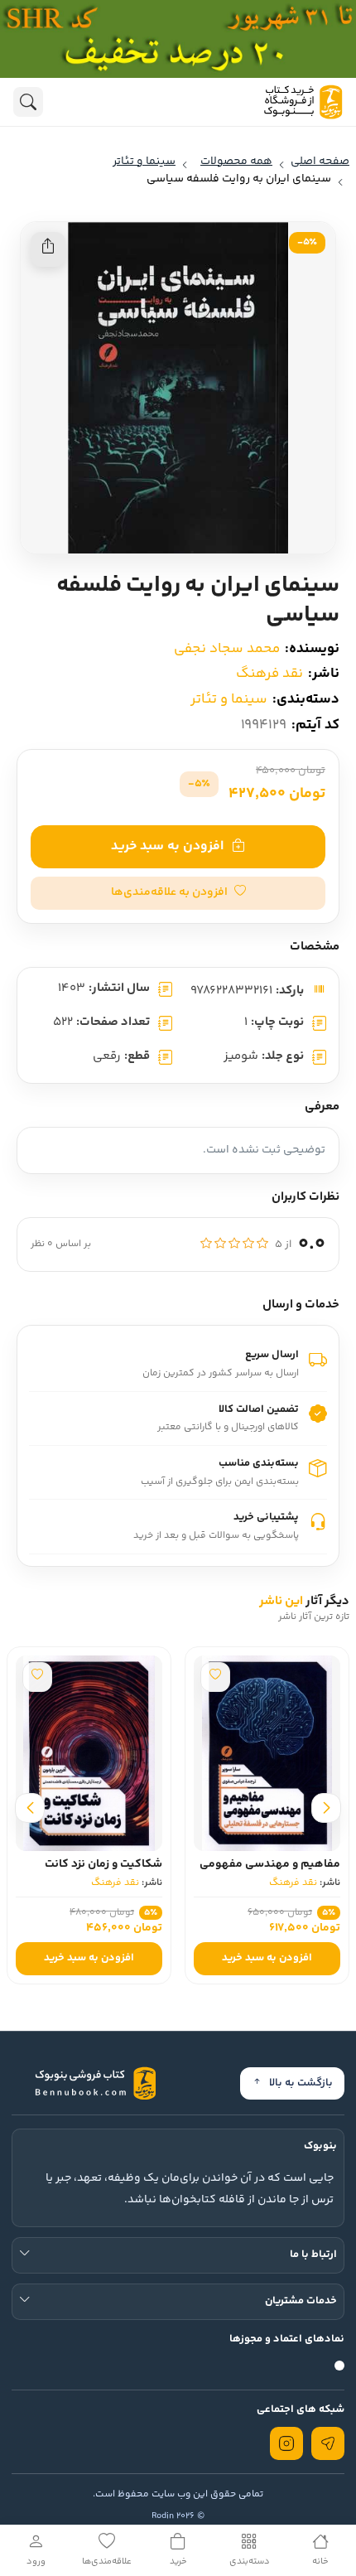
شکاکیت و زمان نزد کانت (103, 1864)
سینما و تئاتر (229, 699)
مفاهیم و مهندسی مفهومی (270, 1864)
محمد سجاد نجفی (227, 649)
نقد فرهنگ (269, 674)
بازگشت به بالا (301, 2083)
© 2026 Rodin (178, 2516)
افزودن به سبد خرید (167, 846)
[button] (178, 893)
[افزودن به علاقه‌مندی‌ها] (215, 1677)
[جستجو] (28, 102)
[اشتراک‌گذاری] (48, 249)
